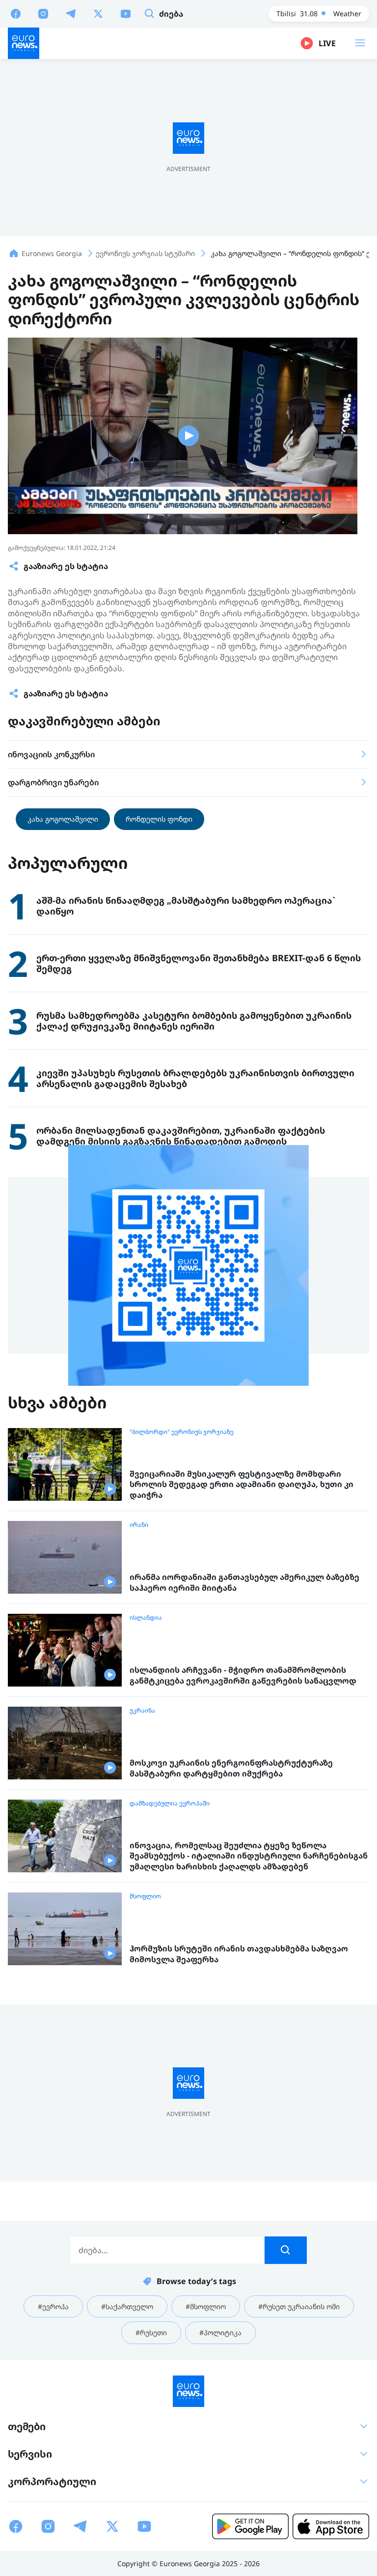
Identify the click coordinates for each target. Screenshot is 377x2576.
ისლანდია (146, 1618)
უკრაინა (142, 1711)
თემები (27, 2426)
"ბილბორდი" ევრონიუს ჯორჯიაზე (182, 1432)
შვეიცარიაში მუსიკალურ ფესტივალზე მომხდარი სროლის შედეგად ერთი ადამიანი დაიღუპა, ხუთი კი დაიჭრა (242, 1485)
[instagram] (43, 13)
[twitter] (98, 13)
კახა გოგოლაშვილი (63, 819)
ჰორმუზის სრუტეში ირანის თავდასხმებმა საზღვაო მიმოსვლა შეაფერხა (239, 1954)
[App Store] (331, 2526)
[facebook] (16, 13)
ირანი (139, 1525)
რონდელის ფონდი (159, 819)
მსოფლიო (145, 1896)
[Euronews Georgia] (24, 43)
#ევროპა (53, 2306)
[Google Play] (250, 2526)
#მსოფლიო (206, 2306)
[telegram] (71, 13)
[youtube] (126, 13)
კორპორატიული (52, 2481)
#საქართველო (127, 2306)
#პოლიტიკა (220, 2333)
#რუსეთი (151, 2333)
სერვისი (30, 2454)
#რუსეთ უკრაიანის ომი (299, 2306)
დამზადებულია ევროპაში (170, 1803)
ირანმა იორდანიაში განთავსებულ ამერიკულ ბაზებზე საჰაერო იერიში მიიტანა (244, 1583)
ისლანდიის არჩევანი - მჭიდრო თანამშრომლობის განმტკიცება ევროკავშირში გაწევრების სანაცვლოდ (243, 1675)
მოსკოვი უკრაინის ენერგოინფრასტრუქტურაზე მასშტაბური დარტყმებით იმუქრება (231, 1768)
